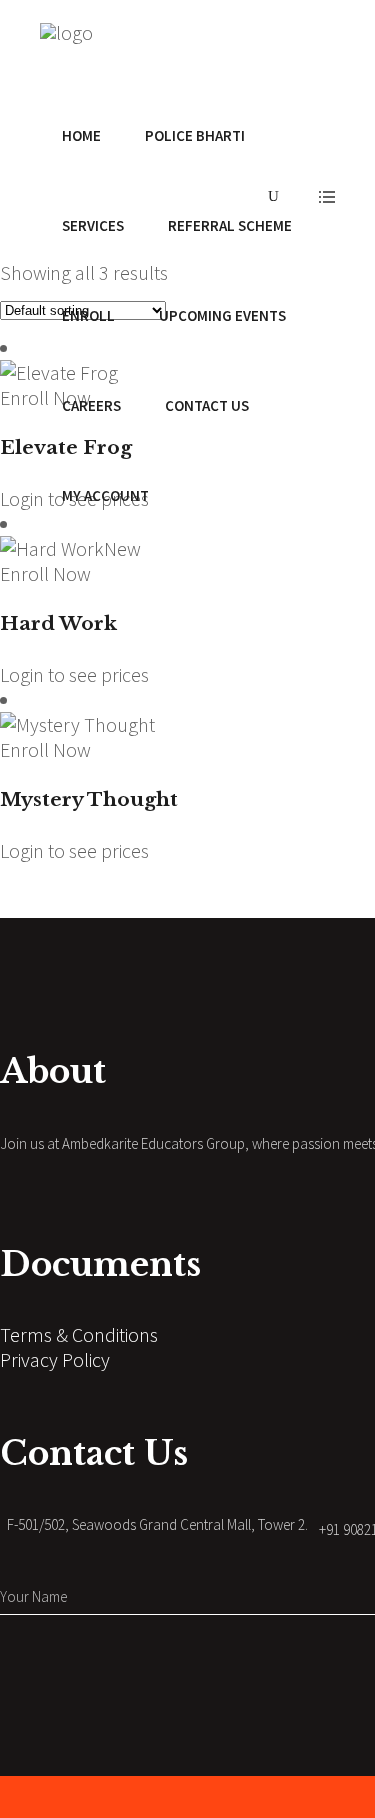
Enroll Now (45, 573)
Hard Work (58, 623)
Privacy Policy (55, 1359)
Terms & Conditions (79, 1334)
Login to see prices (74, 674)
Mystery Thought (89, 799)
